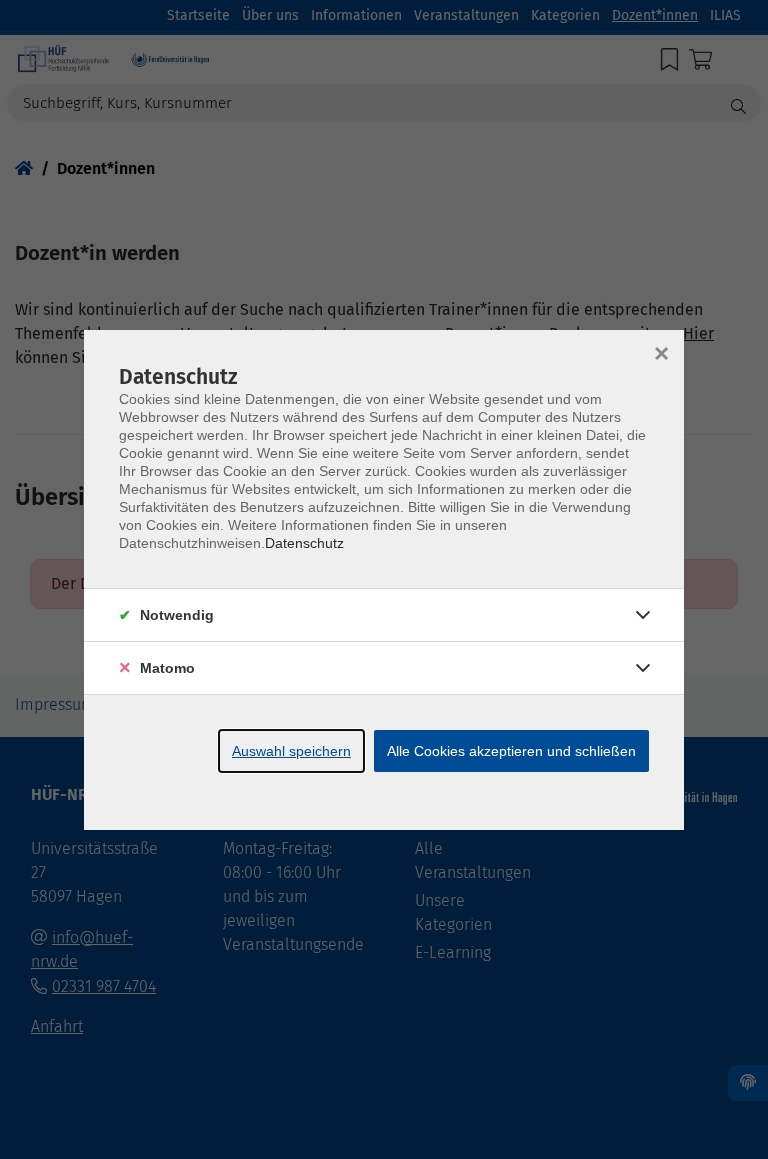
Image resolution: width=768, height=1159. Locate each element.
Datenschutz (304, 543)
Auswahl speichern (291, 751)
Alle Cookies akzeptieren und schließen (511, 751)
